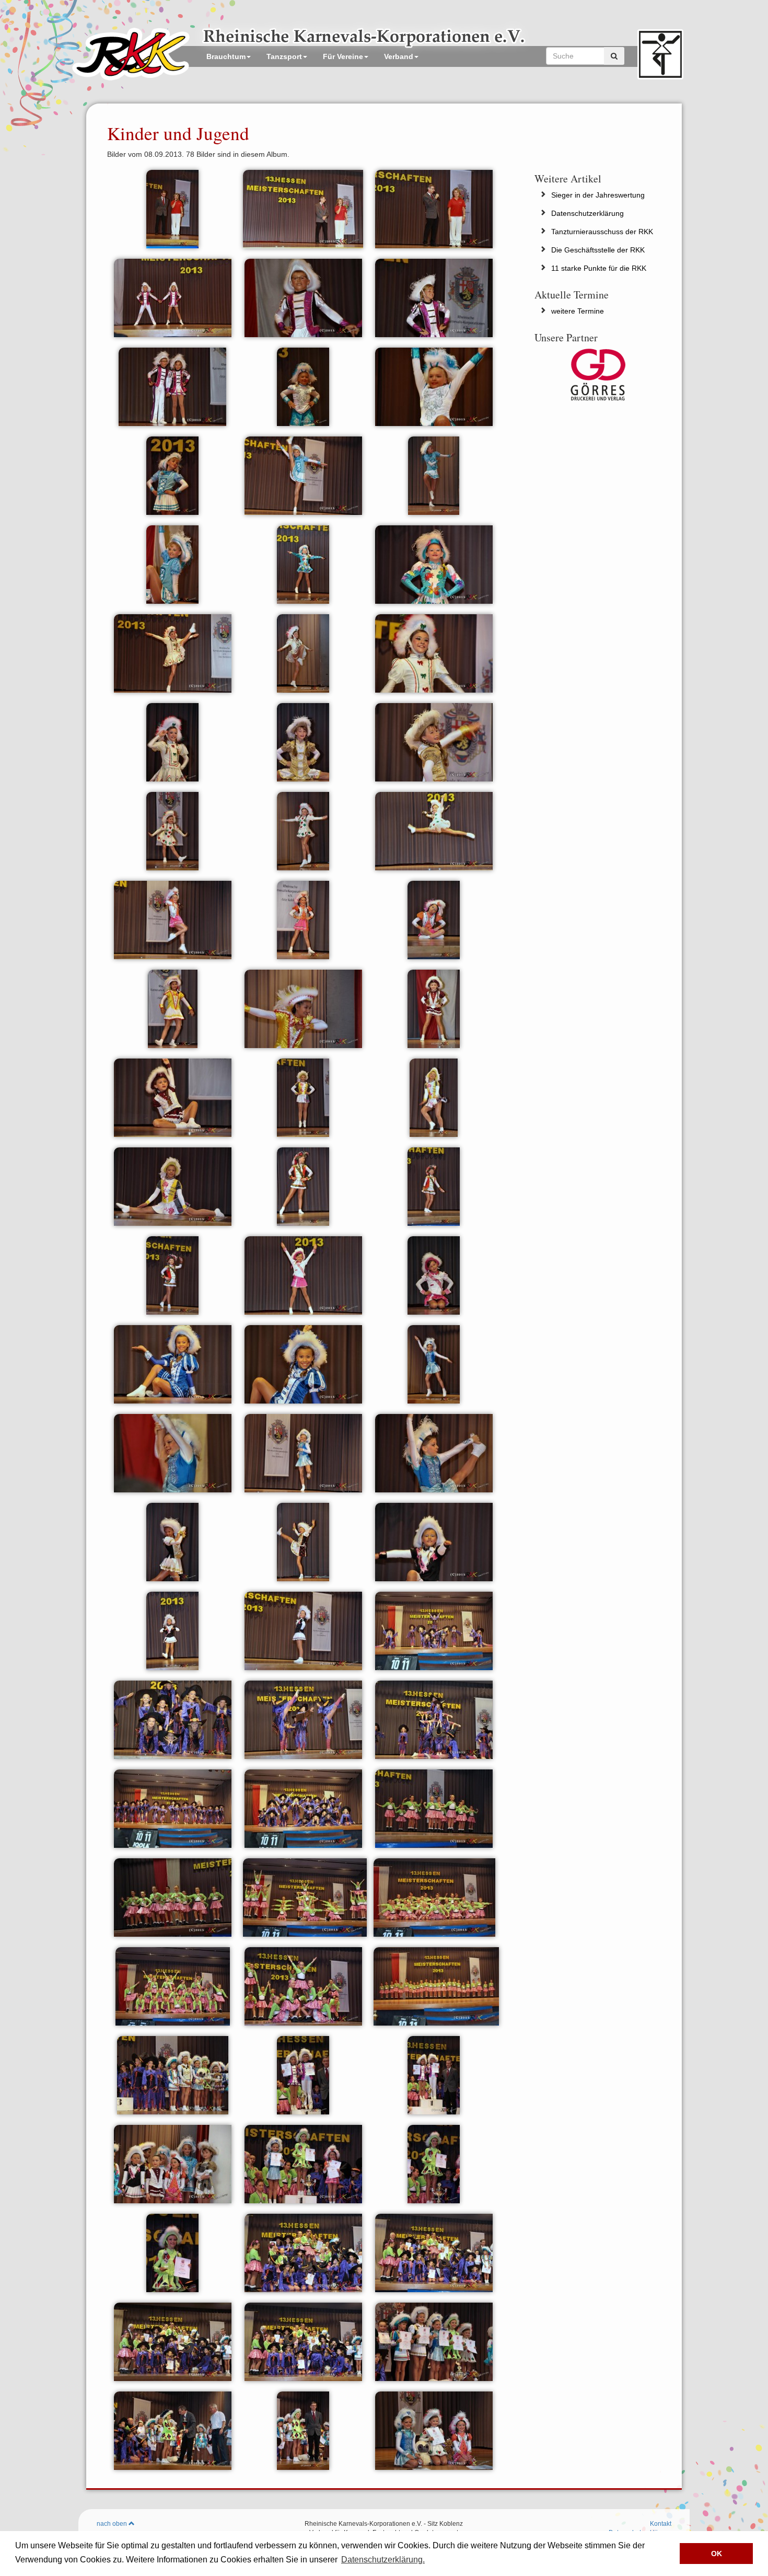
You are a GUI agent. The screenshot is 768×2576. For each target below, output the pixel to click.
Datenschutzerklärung (587, 213)
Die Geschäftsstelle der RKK (598, 250)
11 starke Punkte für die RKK (599, 268)
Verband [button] (399, 56)
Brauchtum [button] (226, 56)
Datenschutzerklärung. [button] (383, 2560)
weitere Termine (578, 311)
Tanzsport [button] (284, 56)
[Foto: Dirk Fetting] (172, 208)
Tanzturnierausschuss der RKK (602, 232)
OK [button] (717, 2554)
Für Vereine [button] (343, 56)
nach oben (113, 2524)
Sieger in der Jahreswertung (598, 195)
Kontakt (661, 2524)
